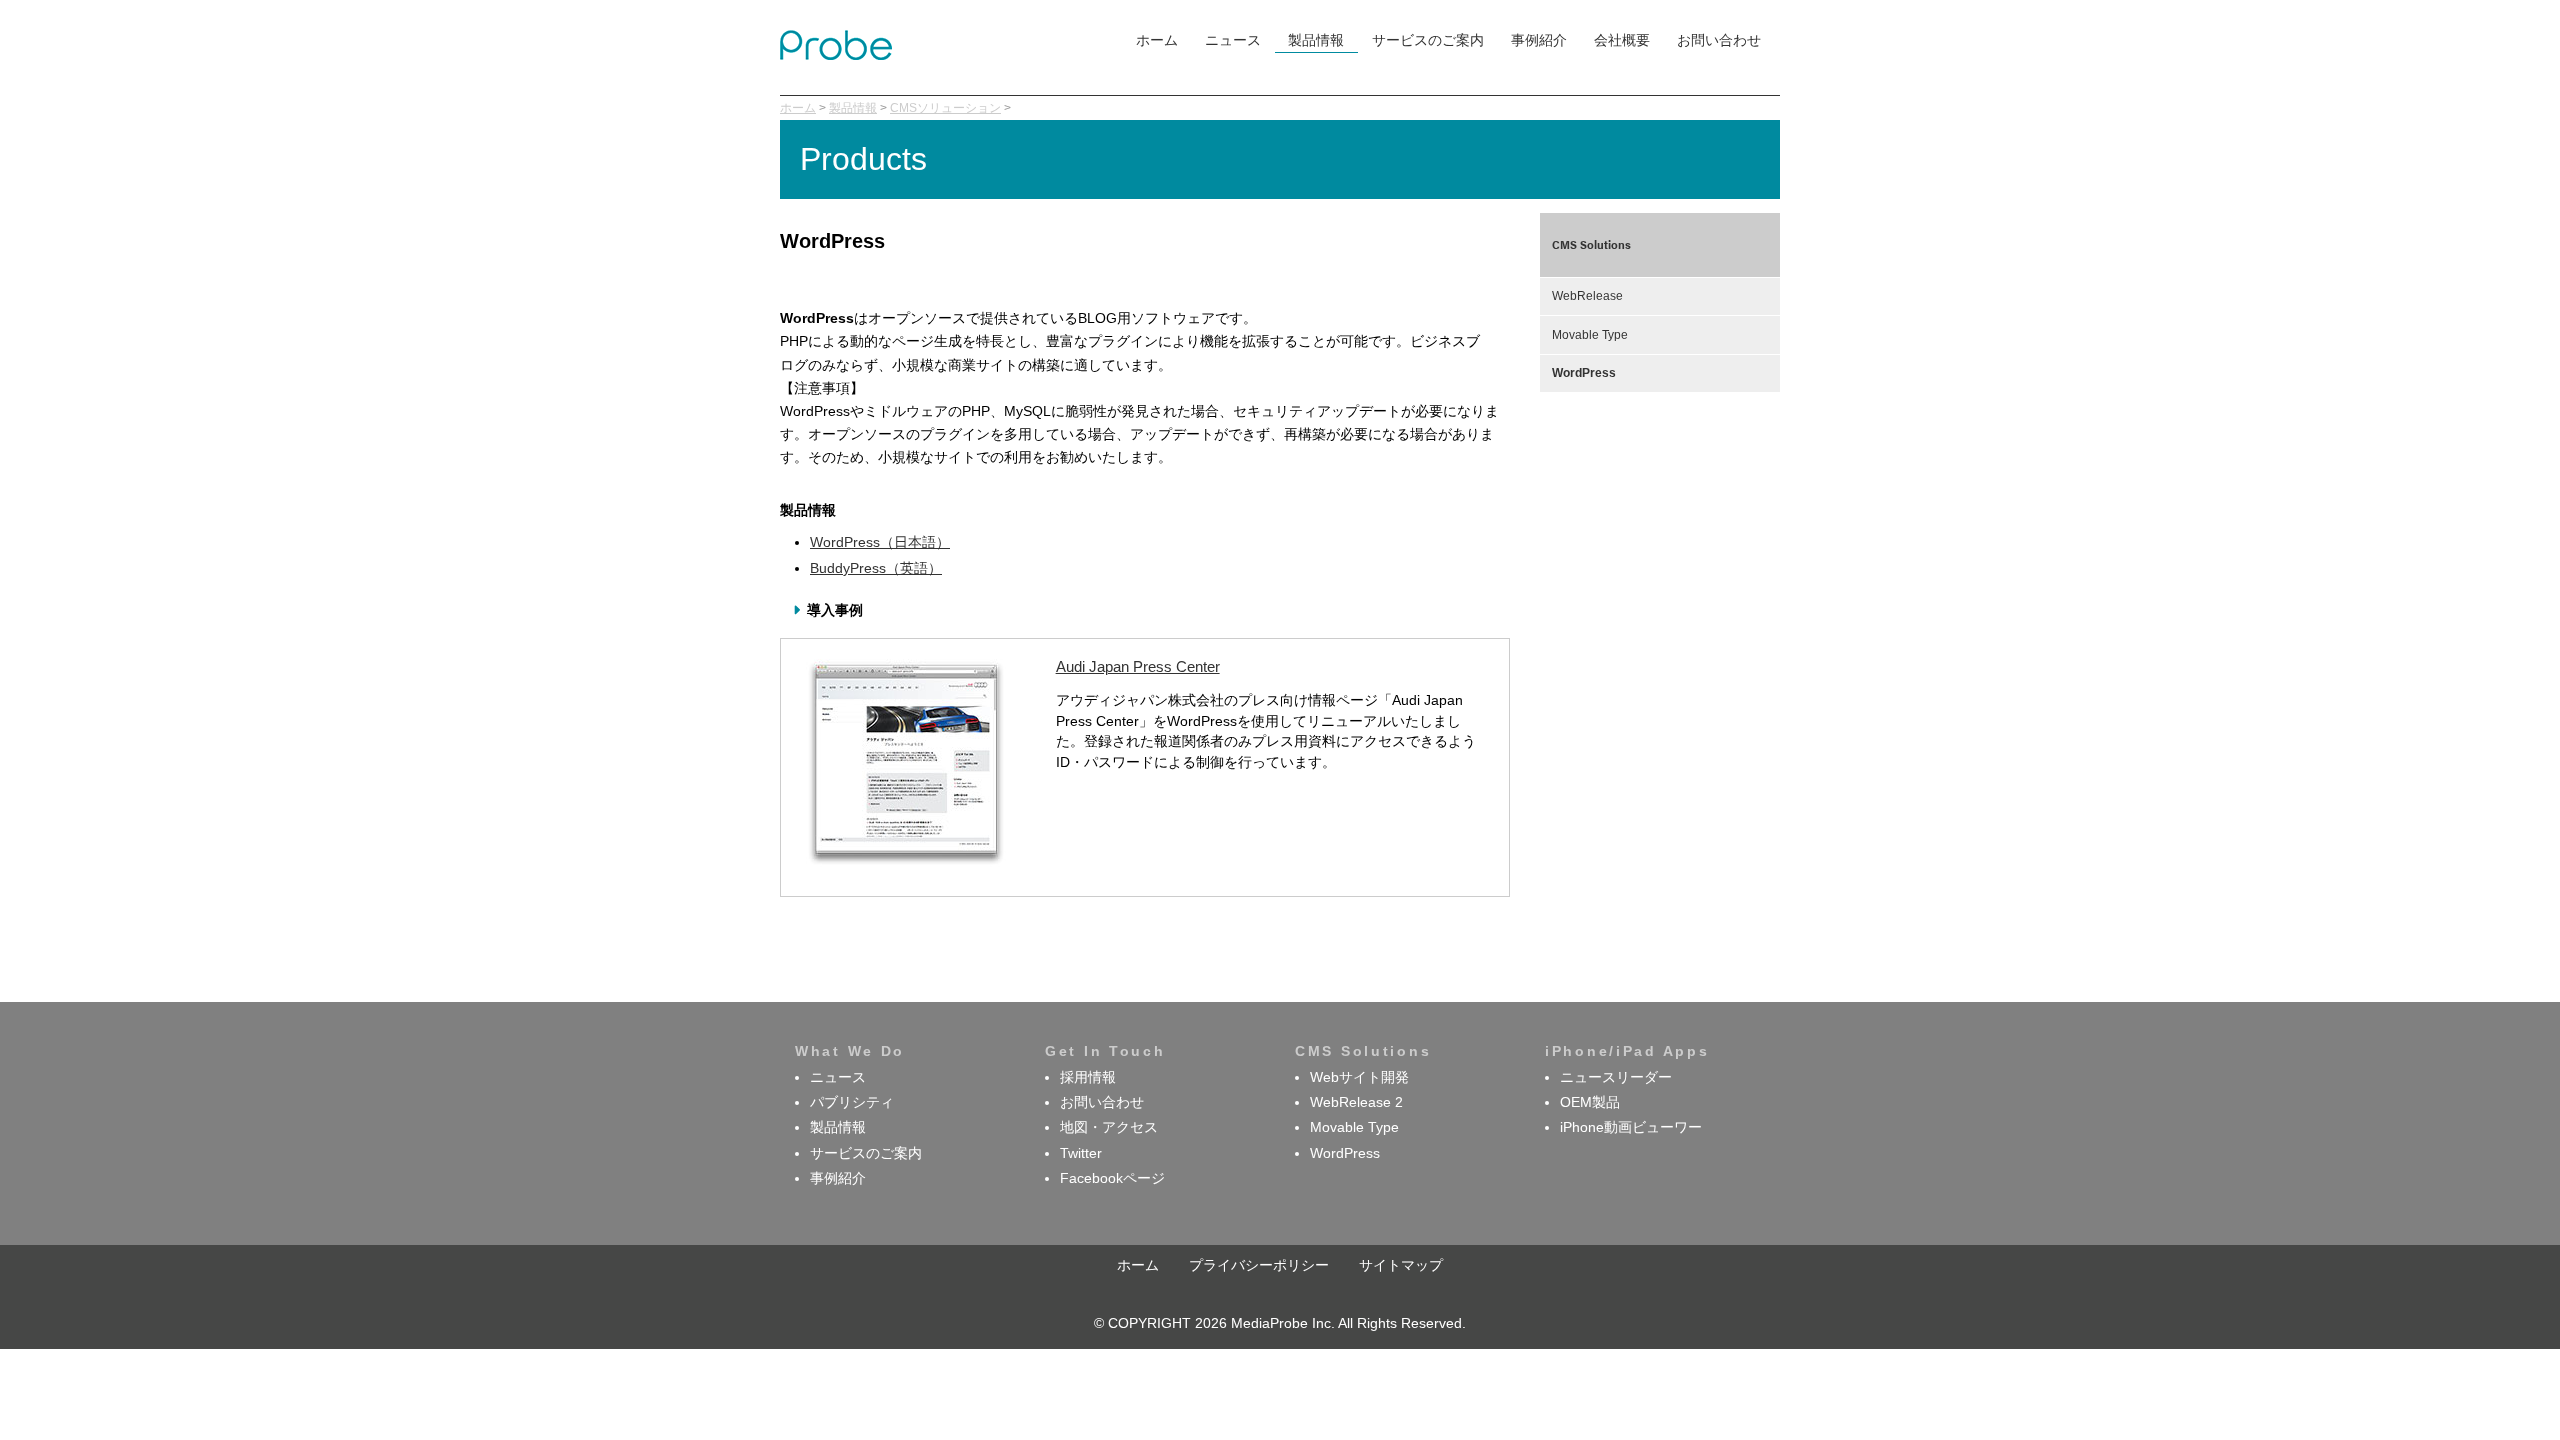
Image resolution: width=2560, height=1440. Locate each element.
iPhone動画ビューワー (1631, 1127)
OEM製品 (1590, 1102)
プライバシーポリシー (1259, 1265)
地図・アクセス (1109, 1127)
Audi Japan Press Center (1138, 667)
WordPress (1584, 373)
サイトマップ (1401, 1265)
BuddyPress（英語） (876, 568)
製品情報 (1316, 40)
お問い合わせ (1719, 40)
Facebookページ (1112, 1178)
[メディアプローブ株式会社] (836, 55)
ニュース (1233, 40)
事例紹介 (1539, 40)
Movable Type (1590, 335)
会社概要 (1622, 40)
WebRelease (1587, 296)
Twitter (1081, 1153)
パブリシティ (852, 1102)
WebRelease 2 (1356, 1102)
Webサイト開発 (1359, 1077)
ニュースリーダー (1616, 1077)
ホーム (1157, 40)
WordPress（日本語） (880, 542)
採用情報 (1088, 1077)
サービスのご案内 (1428, 40)
